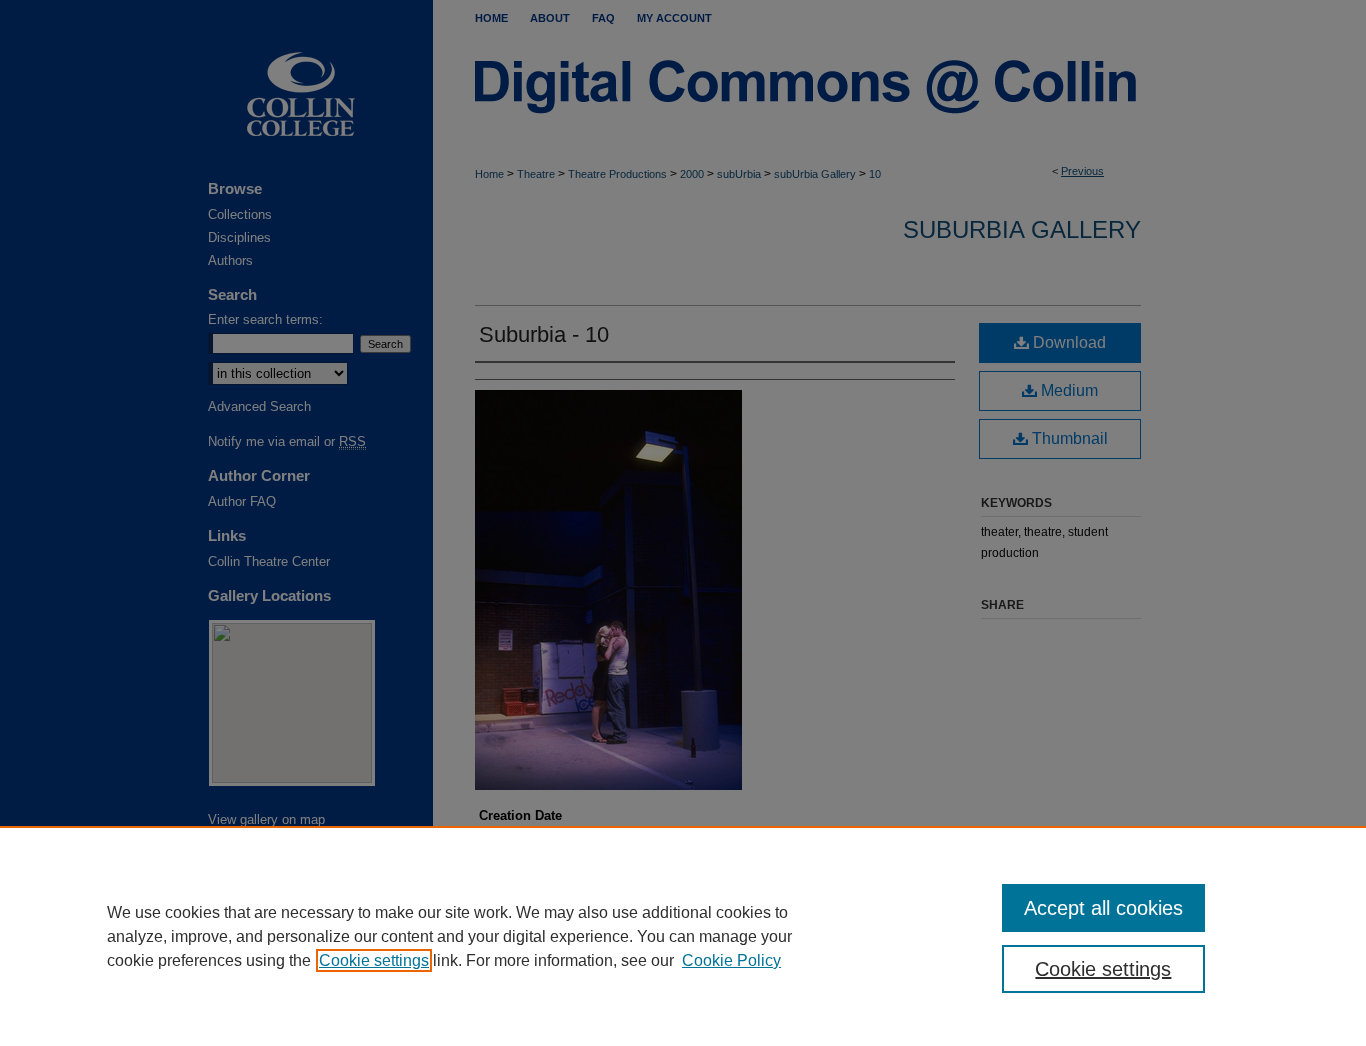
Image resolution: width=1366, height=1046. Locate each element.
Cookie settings (374, 960)
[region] (683, 936)
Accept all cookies (1103, 908)
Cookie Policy (731, 960)
